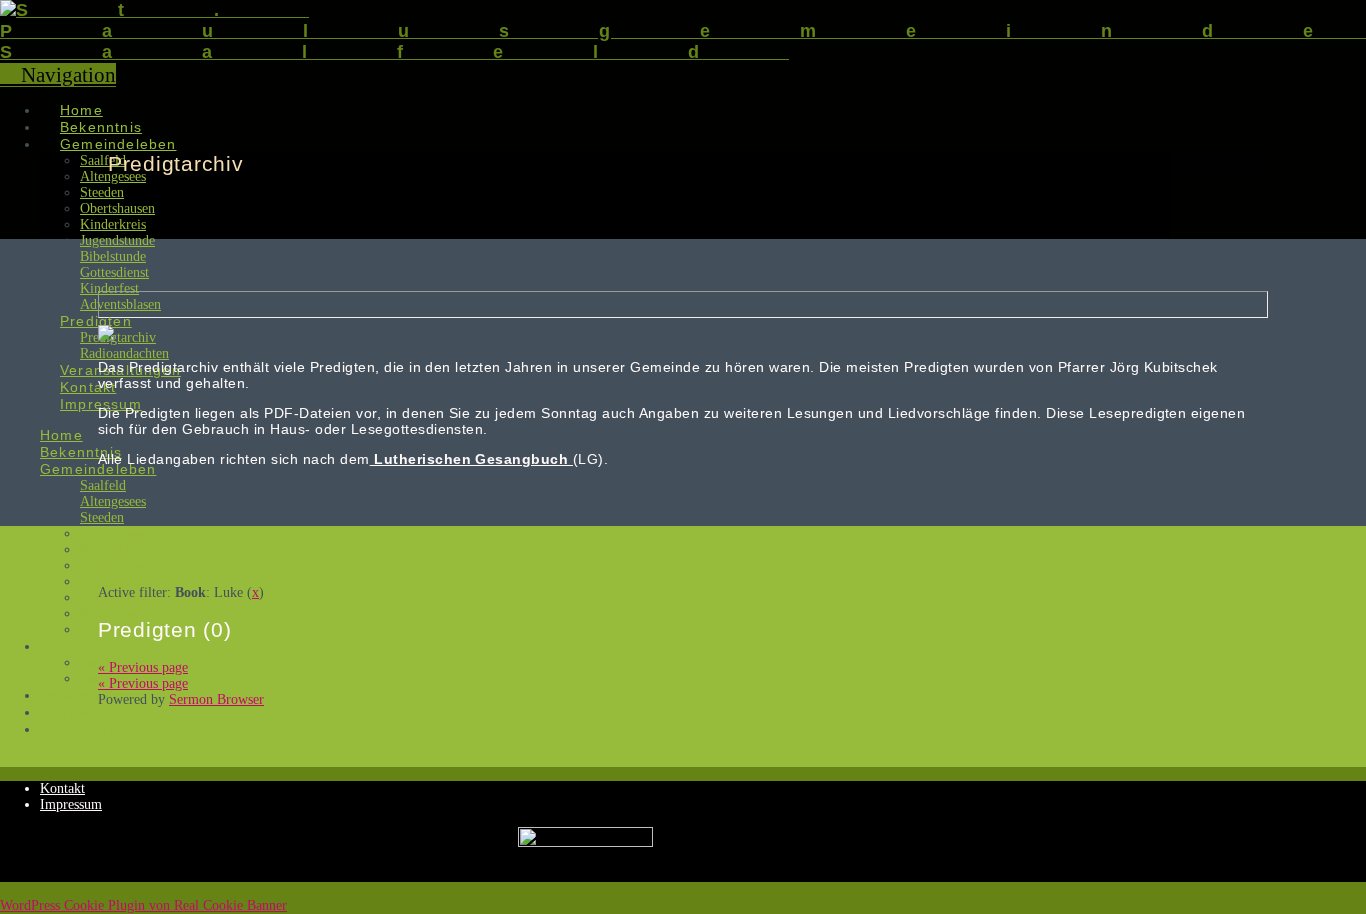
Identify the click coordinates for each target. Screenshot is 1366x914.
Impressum (71, 804)
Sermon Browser (216, 699)
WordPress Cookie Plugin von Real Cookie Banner (143, 905)
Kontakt (62, 788)
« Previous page (143, 667)
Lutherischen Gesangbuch (473, 459)
